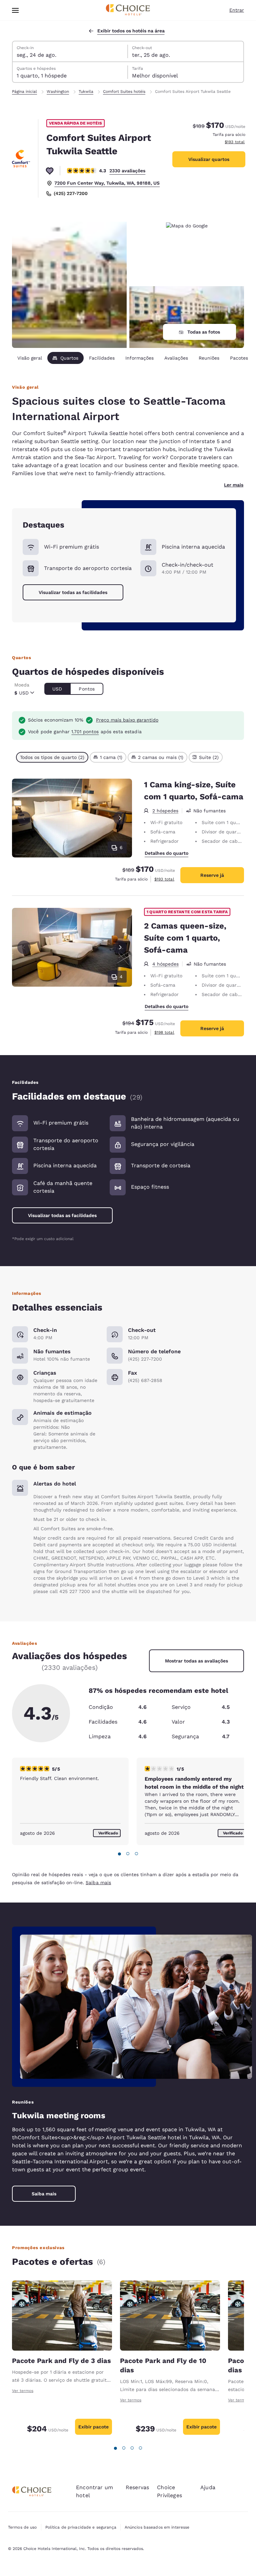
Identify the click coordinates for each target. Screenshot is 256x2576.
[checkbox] (52, 757)
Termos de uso (22, 2527)
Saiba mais (98, 1883)
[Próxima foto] (120, 818)
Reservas (137, 2487)
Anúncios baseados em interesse (157, 2527)
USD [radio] (57, 689)
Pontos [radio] (87, 689)
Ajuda (208, 2487)
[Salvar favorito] (50, 171)
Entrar (237, 10)
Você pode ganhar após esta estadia (85, 732)
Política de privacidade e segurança (81, 2527)
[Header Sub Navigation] (15, 10)
